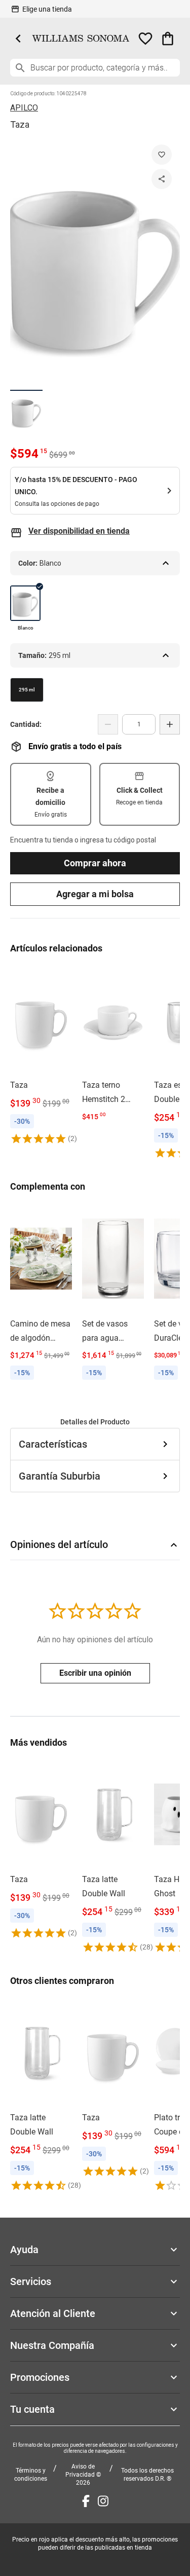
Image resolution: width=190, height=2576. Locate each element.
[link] (41, 1055)
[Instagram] (103, 2501)
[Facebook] (86, 2501)
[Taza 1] (26, 411)
